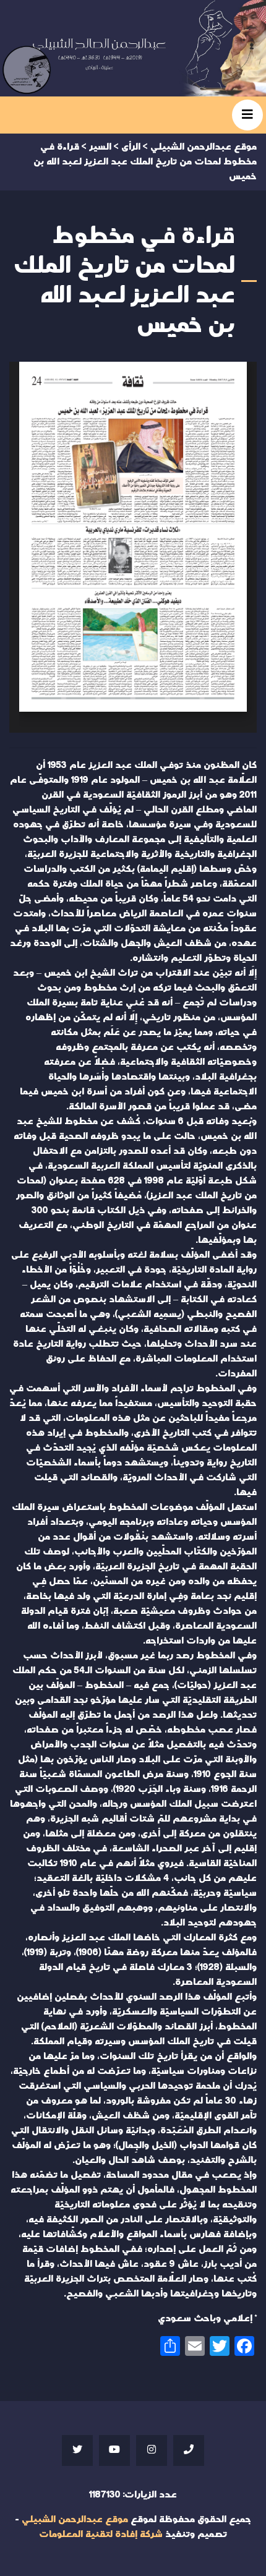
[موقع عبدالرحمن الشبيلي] (133, 48)
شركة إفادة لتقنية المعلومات (101, 2534)
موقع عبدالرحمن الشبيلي (75, 2519)
